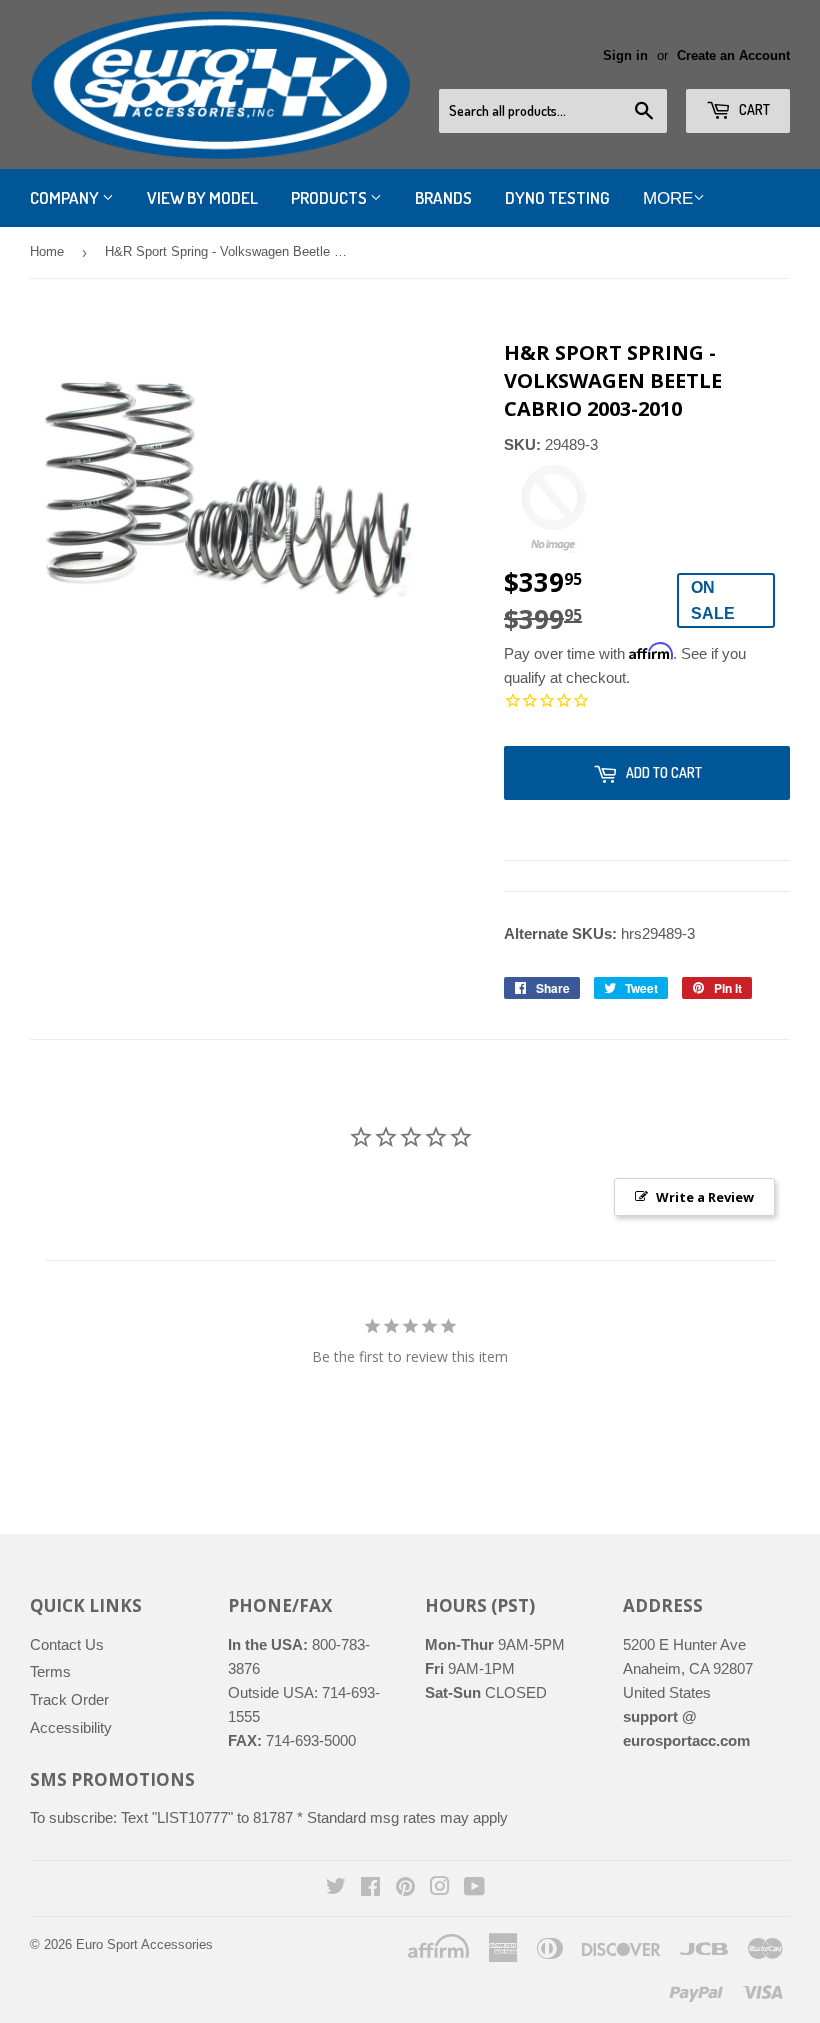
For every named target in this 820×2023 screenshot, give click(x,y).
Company (66, 197)
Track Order (69, 1699)
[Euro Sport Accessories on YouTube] (474, 1888)
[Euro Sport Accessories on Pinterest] (405, 1888)
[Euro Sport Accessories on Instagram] (440, 1888)
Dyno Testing (557, 197)
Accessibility (71, 1727)
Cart (753, 109)
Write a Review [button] (705, 1197)
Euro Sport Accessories (144, 1944)
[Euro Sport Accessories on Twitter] (336, 1888)
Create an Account (733, 55)
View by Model (202, 197)
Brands (443, 197)
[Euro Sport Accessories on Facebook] (370, 1888)
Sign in (625, 55)
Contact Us (67, 1644)
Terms (50, 1671)
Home (47, 251)
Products (330, 197)
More (668, 198)
